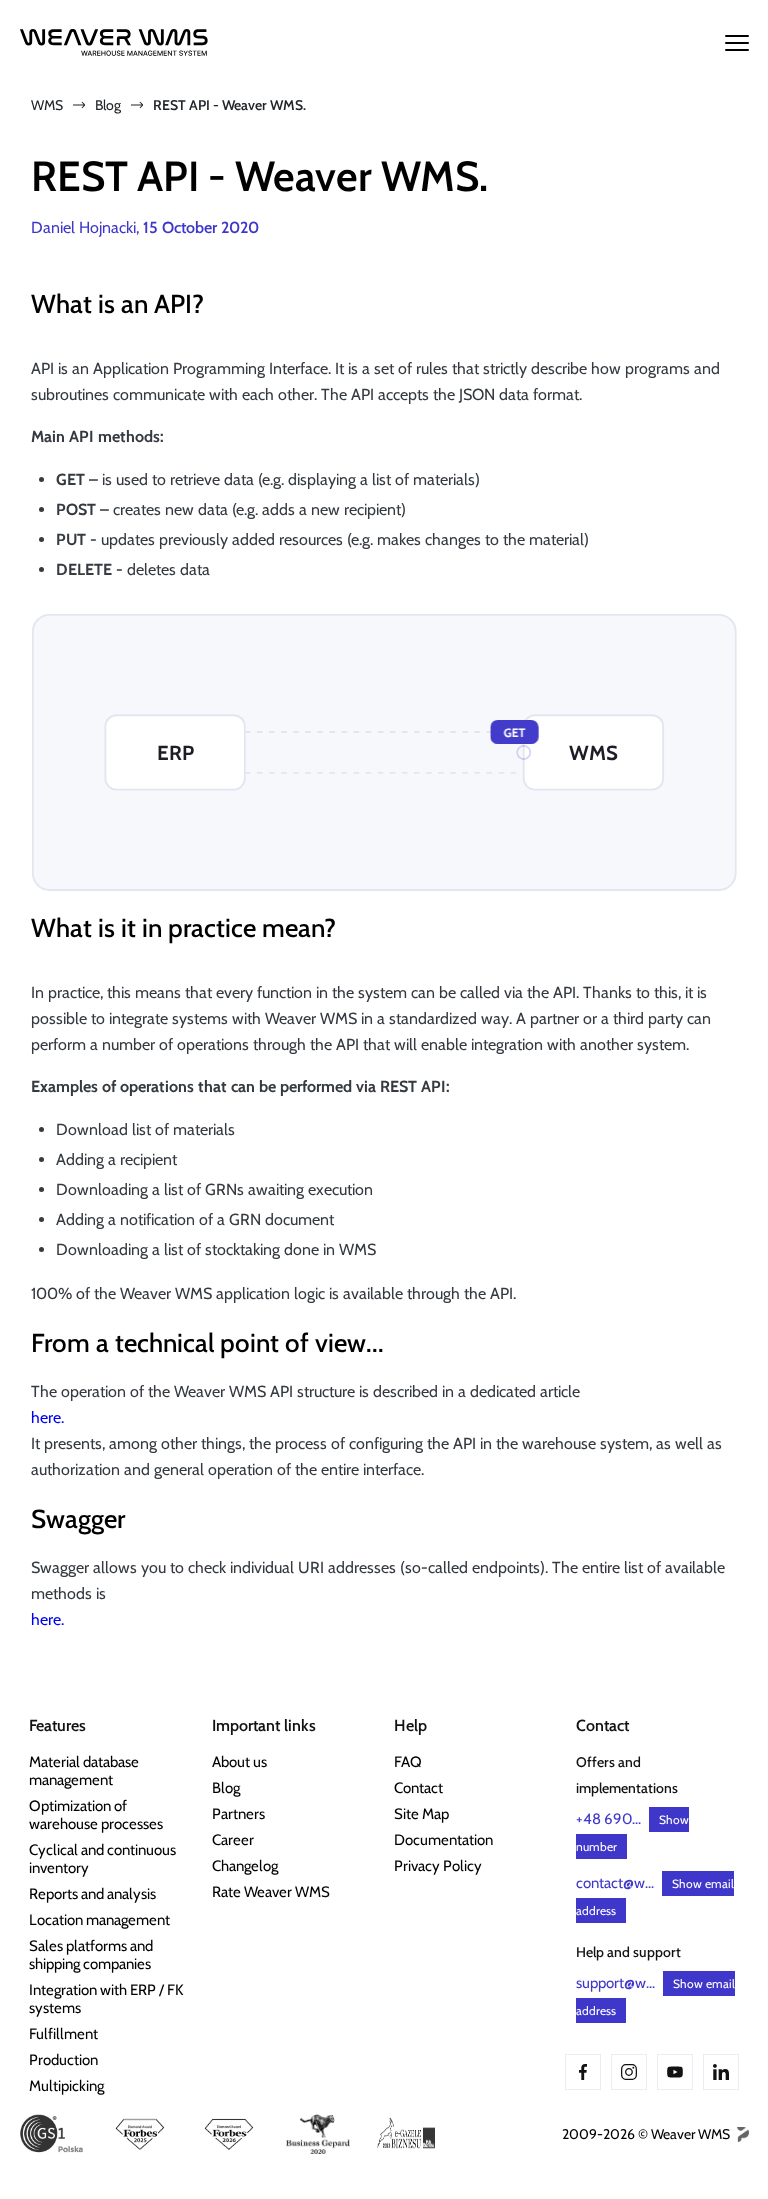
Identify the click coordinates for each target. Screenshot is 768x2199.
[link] (110, 1771)
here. (47, 1417)
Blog (108, 105)
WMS (47, 105)
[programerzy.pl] (741, 2134)
